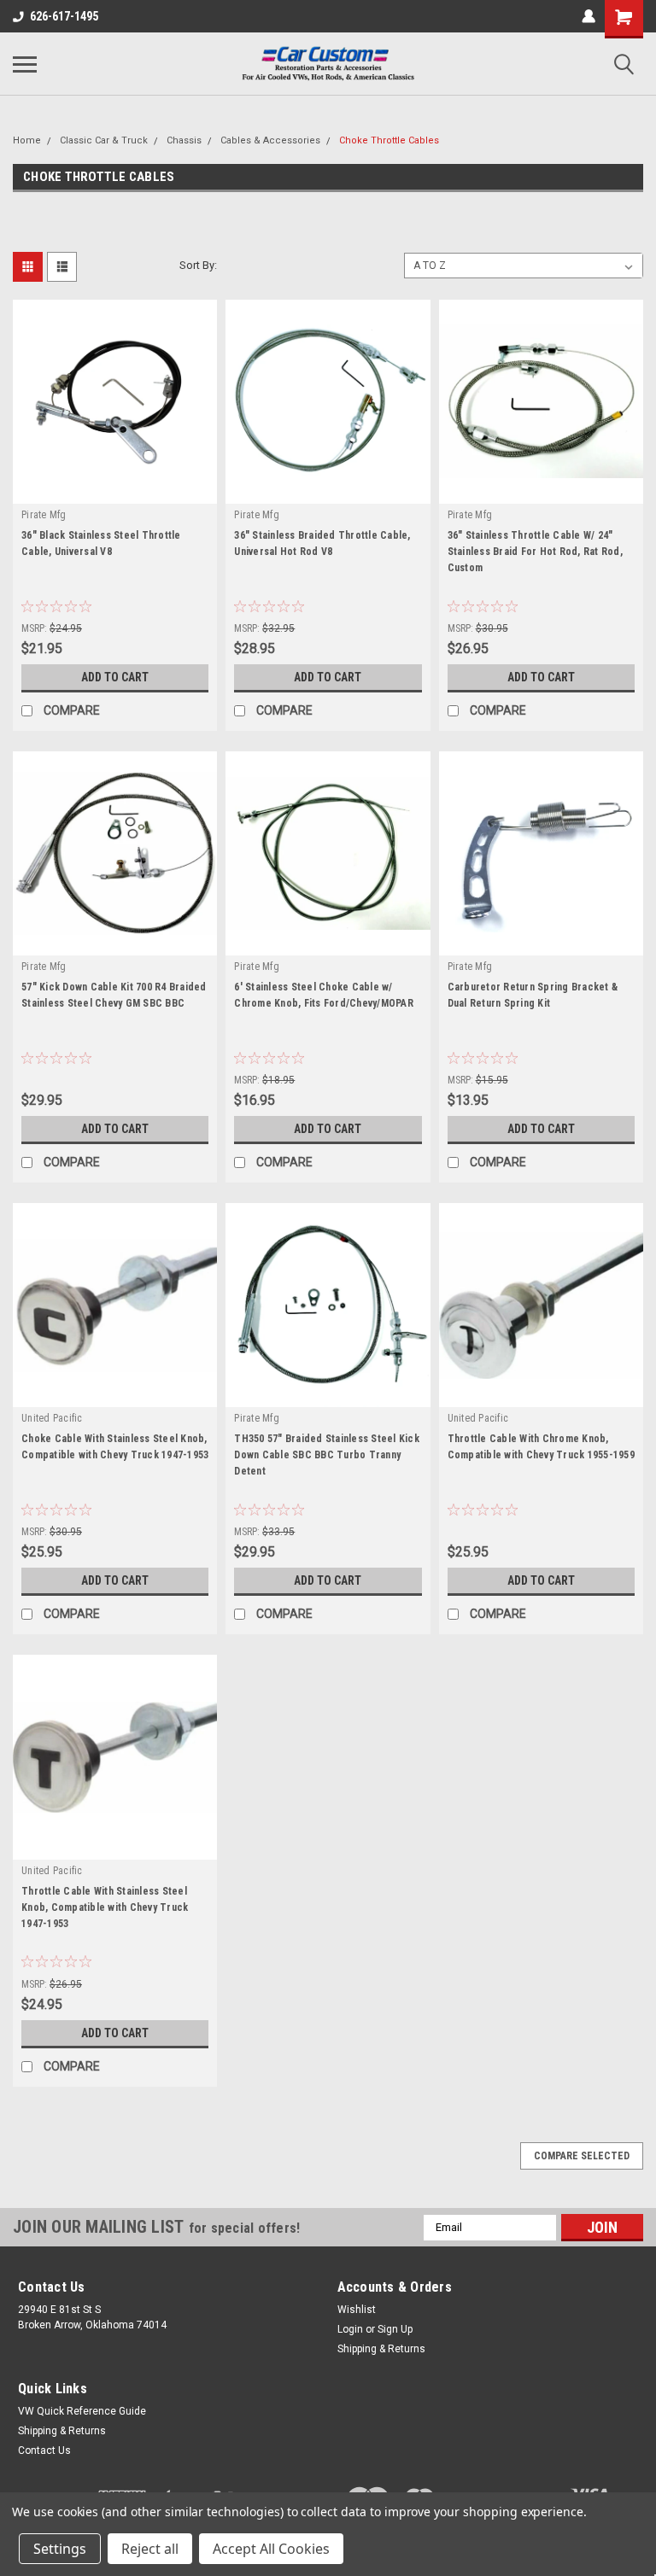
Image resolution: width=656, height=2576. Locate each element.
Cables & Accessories (270, 140)
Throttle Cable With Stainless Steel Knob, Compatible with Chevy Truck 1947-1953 (105, 1907)
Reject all (150, 2549)
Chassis (184, 140)
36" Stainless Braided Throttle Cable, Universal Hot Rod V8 (322, 543)
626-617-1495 (64, 16)
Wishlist (357, 2310)
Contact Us (44, 2450)
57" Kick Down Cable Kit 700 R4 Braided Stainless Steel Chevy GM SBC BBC (114, 995)
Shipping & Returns (381, 2349)
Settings (60, 2549)
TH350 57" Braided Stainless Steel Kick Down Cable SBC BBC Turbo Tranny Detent (327, 1455)
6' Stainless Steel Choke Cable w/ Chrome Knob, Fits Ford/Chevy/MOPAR (324, 995)
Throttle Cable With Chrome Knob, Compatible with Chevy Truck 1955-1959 (541, 1447)
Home (27, 140)
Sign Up (395, 2329)
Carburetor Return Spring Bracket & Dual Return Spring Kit (533, 995)
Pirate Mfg (44, 515)
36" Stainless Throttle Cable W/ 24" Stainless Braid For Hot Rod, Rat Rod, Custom (535, 552)
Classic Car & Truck (104, 140)
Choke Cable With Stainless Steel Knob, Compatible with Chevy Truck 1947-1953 (115, 1447)
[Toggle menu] (25, 64)
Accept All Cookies (271, 2549)
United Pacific (52, 1418)
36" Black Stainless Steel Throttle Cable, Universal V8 (101, 543)
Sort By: (198, 265)
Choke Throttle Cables (389, 140)
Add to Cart (115, 677)
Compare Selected (582, 2156)
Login (350, 2329)
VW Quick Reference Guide (82, 2411)
